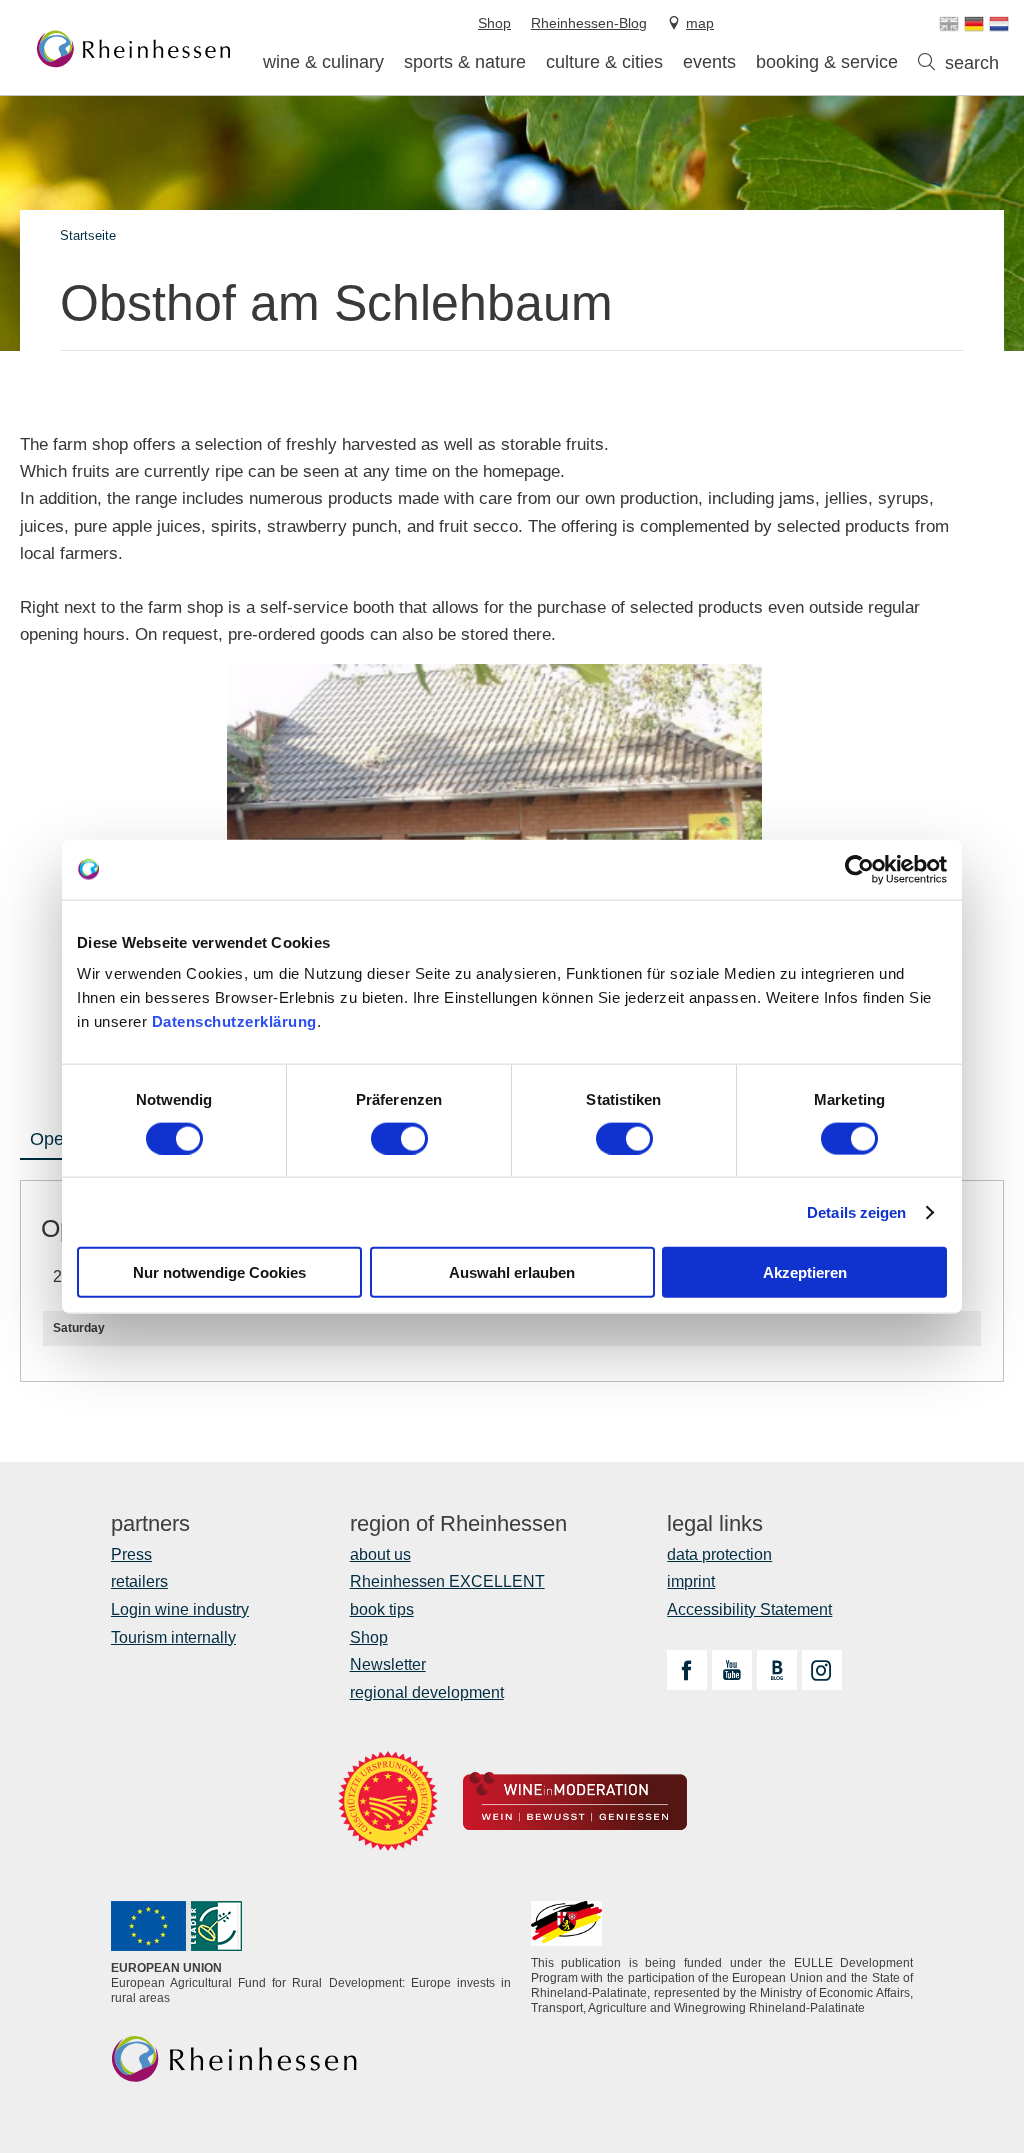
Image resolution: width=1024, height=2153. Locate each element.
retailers (139, 1581)
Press (131, 1554)
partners (150, 1524)
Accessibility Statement (749, 1609)
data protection (719, 1554)
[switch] (399, 1138)
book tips (382, 1609)
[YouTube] (732, 1670)
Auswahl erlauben (512, 1272)
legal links (715, 1524)
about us (380, 1554)
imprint (691, 1581)
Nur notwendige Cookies (219, 1272)
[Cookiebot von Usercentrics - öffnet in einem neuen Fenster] (859, 869)
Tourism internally (173, 1637)
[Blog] (777, 1670)
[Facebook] (687, 1670)
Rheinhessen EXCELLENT (447, 1581)
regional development (427, 1692)
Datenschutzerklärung (234, 1021)
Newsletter (388, 1664)
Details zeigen (856, 1211)
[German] (974, 24)
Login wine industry (180, 1609)
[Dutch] (999, 24)
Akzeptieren (805, 1272)
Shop (369, 1637)
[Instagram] (822, 1670)
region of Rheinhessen (458, 1524)
